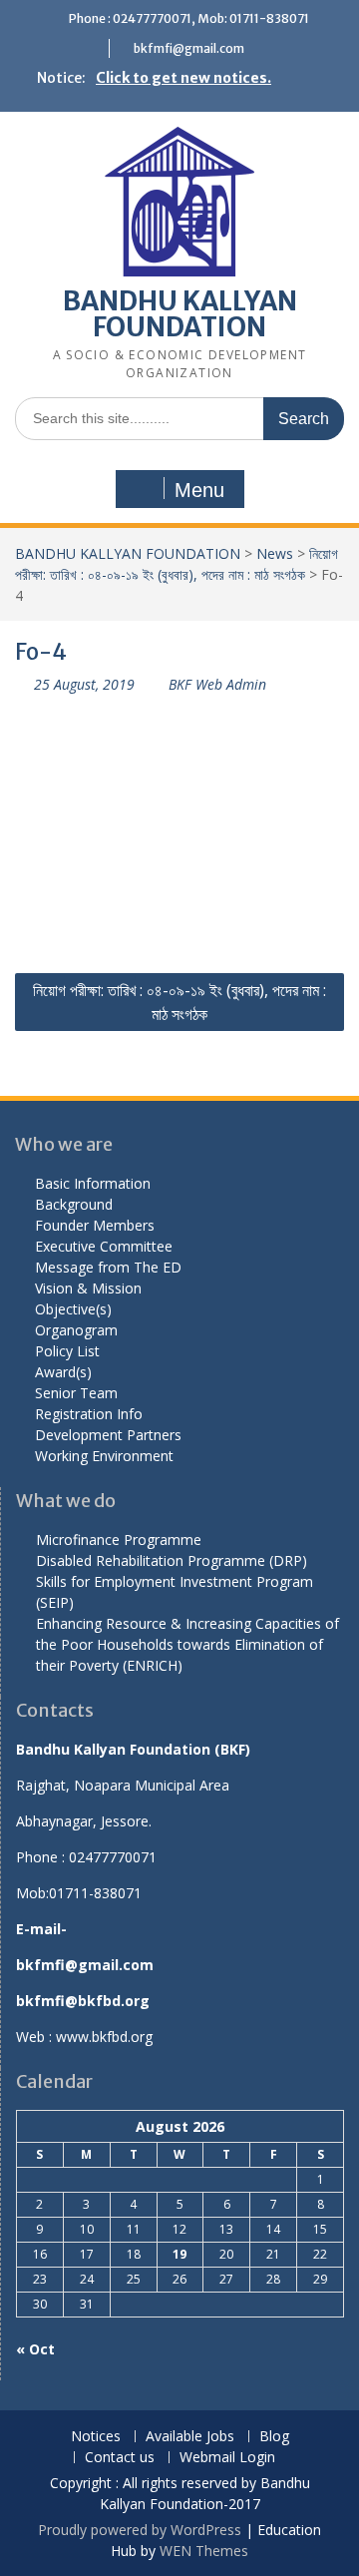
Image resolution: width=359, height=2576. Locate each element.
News (275, 553)
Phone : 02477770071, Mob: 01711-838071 (189, 18)
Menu (199, 490)
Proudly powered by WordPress (140, 2530)
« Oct (35, 2349)
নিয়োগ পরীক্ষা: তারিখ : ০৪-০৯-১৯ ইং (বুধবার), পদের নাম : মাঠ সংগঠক (179, 1002)
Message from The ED (108, 1267)
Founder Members (95, 1225)
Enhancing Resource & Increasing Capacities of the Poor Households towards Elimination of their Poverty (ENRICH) (187, 1644)
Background (74, 1204)
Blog (274, 2437)
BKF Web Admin (217, 684)
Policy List (67, 1351)
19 (179, 2254)
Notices (96, 2437)
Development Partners (108, 1435)
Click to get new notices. (183, 78)
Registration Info (89, 1414)
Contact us (120, 2458)
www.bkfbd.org (104, 2037)
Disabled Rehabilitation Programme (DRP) (172, 1560)
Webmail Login (227, 2458)
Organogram (76, 1330)
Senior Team (76, 1393)
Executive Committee (104, 1246)
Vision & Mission (88, 1288)
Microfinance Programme (119, 1540)
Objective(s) (73, 1309)
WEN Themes (204, 2551)
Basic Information (93, 1183)
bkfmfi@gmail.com (189, 48)
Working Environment (104, 1456)
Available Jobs (190, 2437)
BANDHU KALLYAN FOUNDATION (180, 314)
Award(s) (63, 1372)
